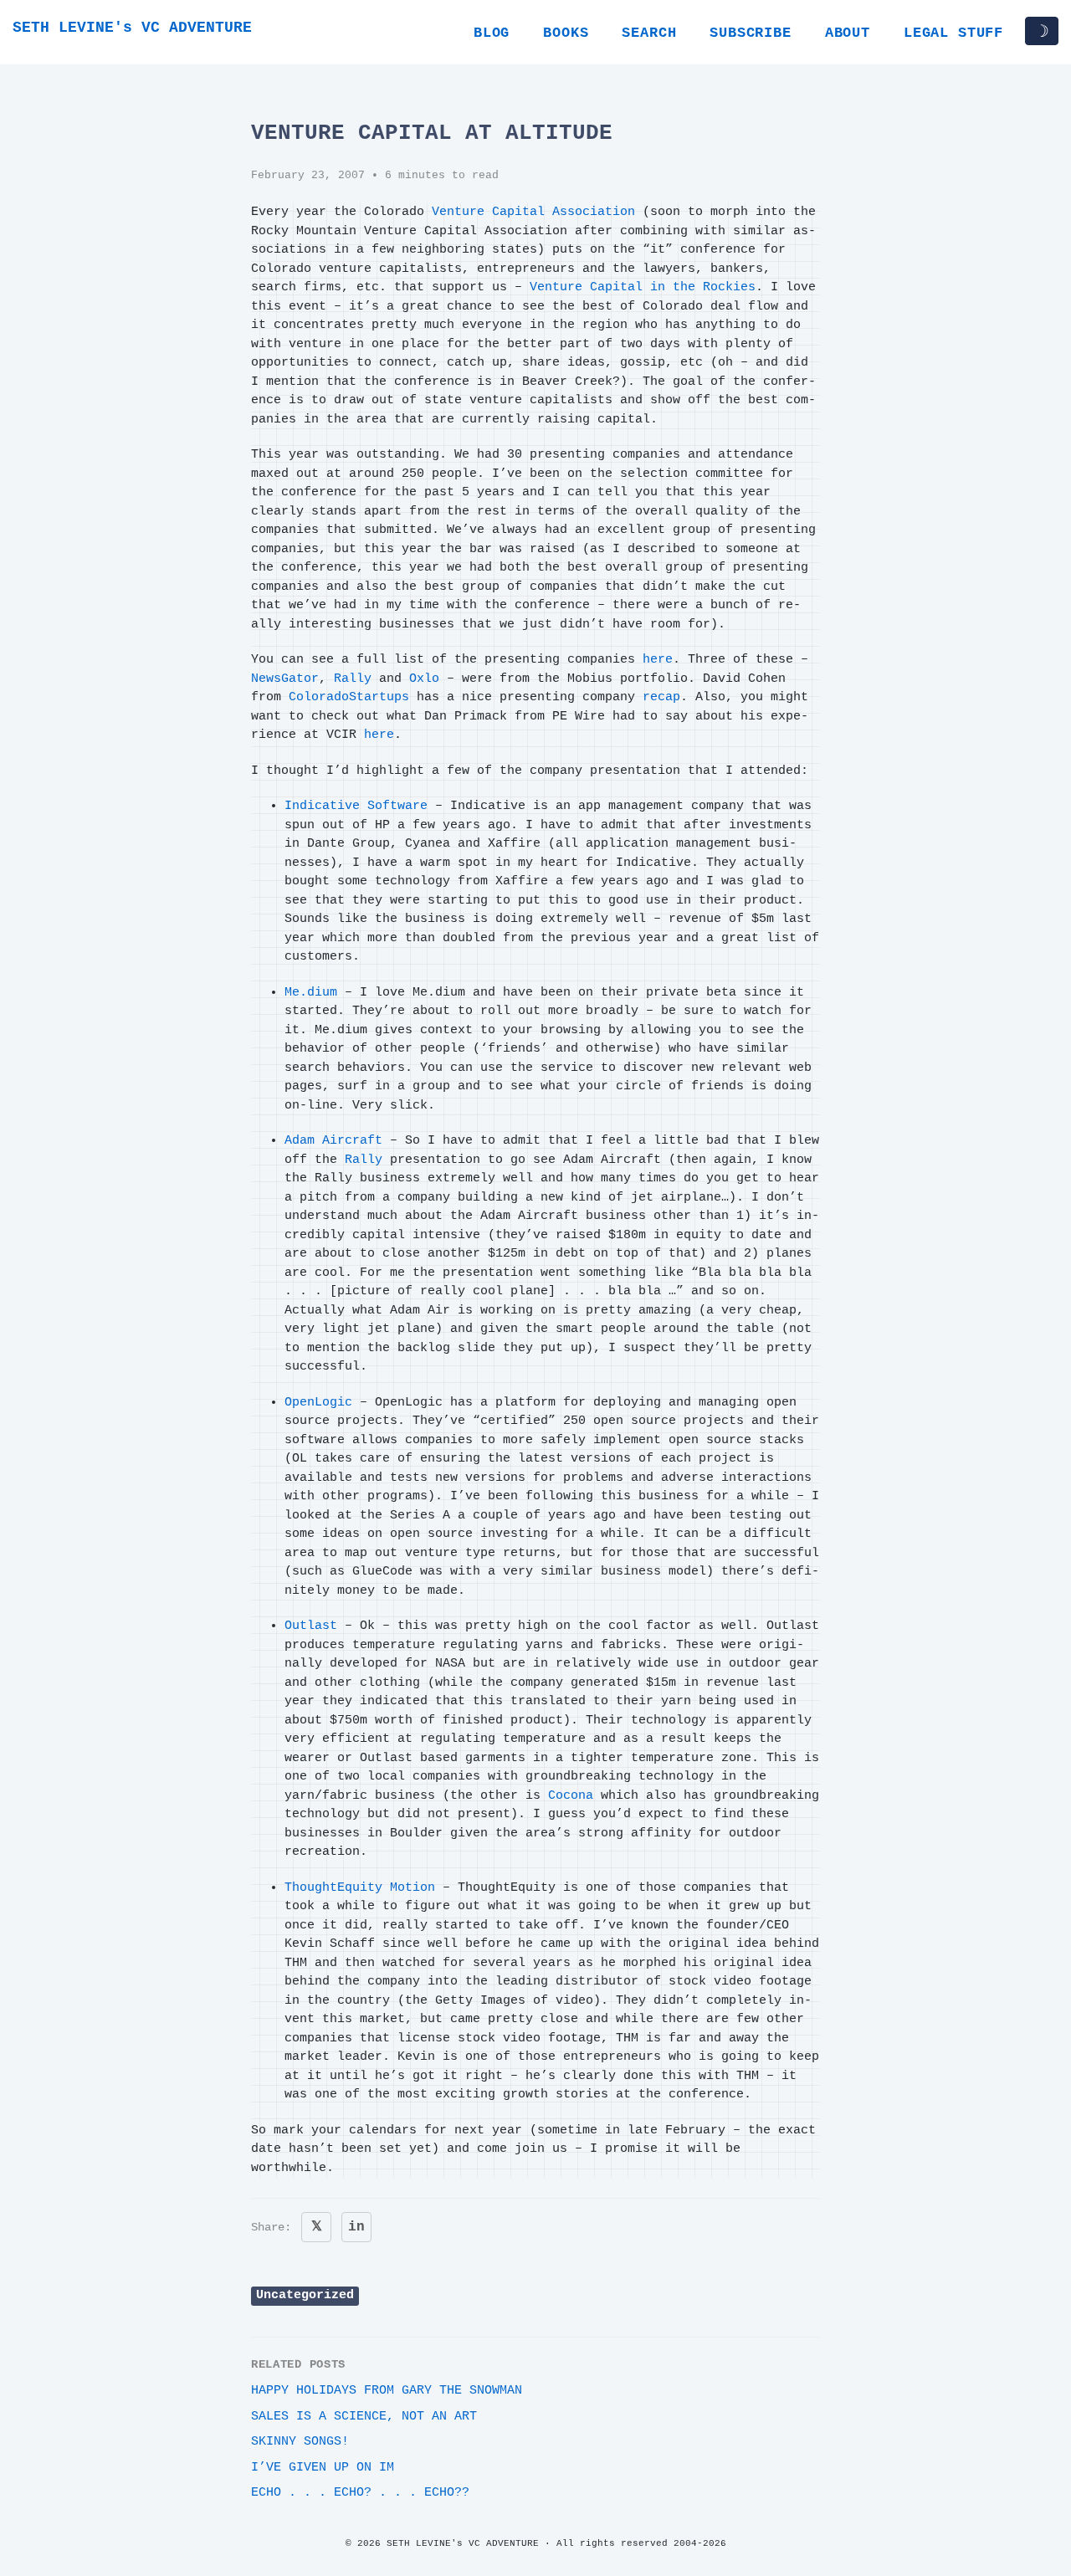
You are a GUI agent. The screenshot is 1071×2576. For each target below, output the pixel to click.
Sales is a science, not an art (364, 2417)
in (356, 2227)
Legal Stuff (953, 33)
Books (566, 33)
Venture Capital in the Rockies (643, 287)
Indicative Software (356, 806)
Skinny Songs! (300, 2442)
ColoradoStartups (349, 697)
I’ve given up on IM (323, 2468)
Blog (492, 33)
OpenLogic (318, 1403)
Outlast (311, 1626)
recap (661, 697)
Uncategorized (305, 2295)
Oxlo (424, 679)
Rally (353, 679)
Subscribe (750, 33)
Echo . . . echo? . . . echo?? (360, 2493)
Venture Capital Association (533, 212)
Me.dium (311, 993)
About (848, 33)
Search (649, 33)
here (658, 660)
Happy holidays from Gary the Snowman (387, 2391)
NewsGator (285, 679)
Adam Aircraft (333, 1141)
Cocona (571, 1796)
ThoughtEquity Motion (360, 1888)
